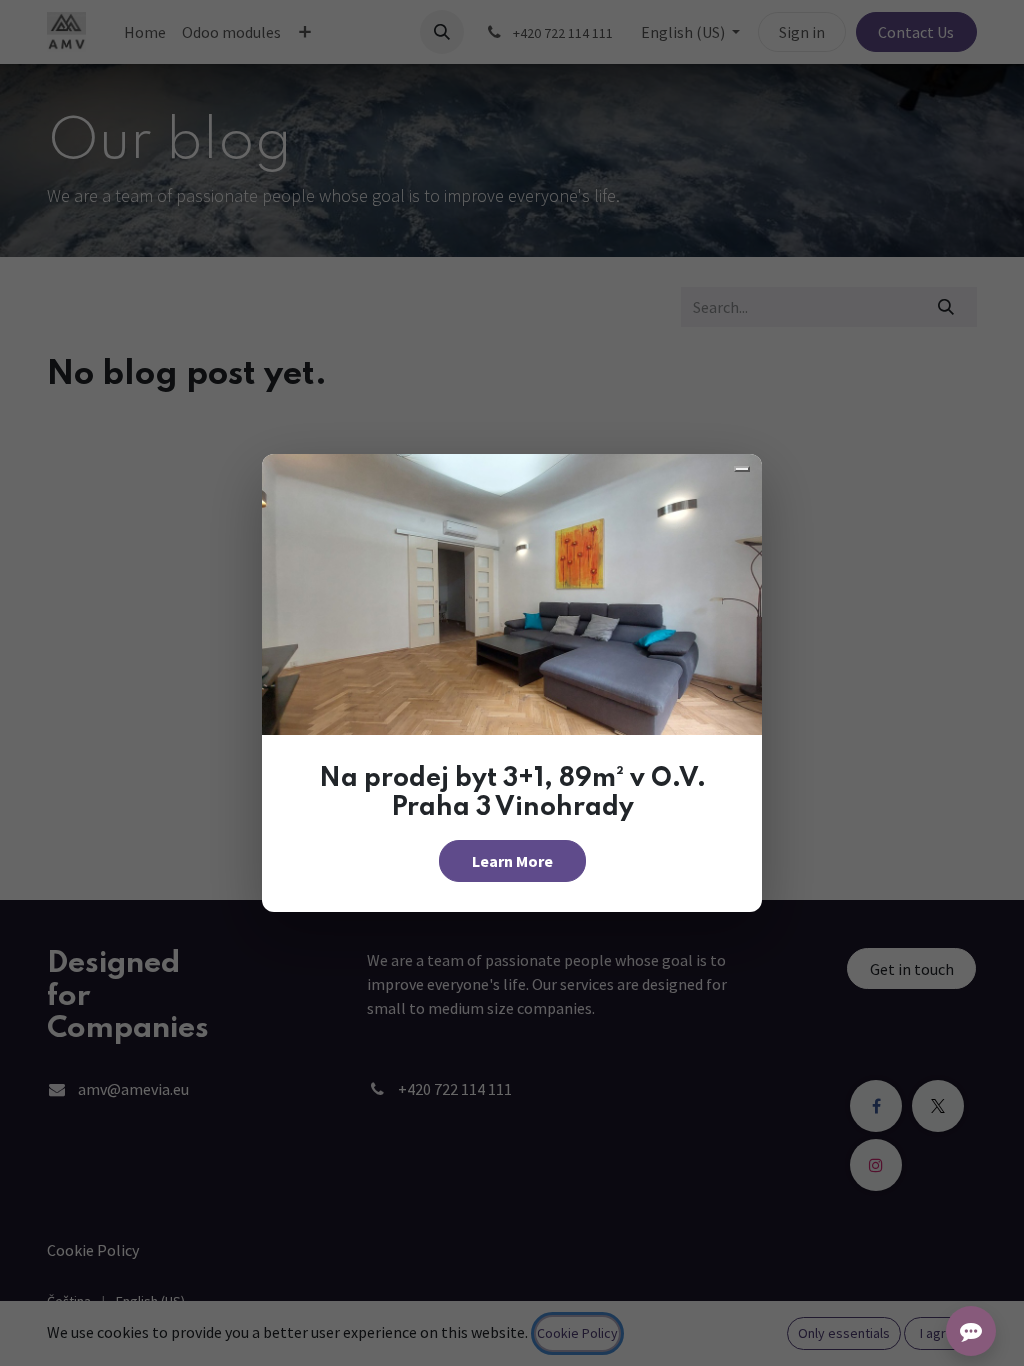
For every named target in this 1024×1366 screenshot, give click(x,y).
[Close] (742, 469)
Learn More (512, 861)
